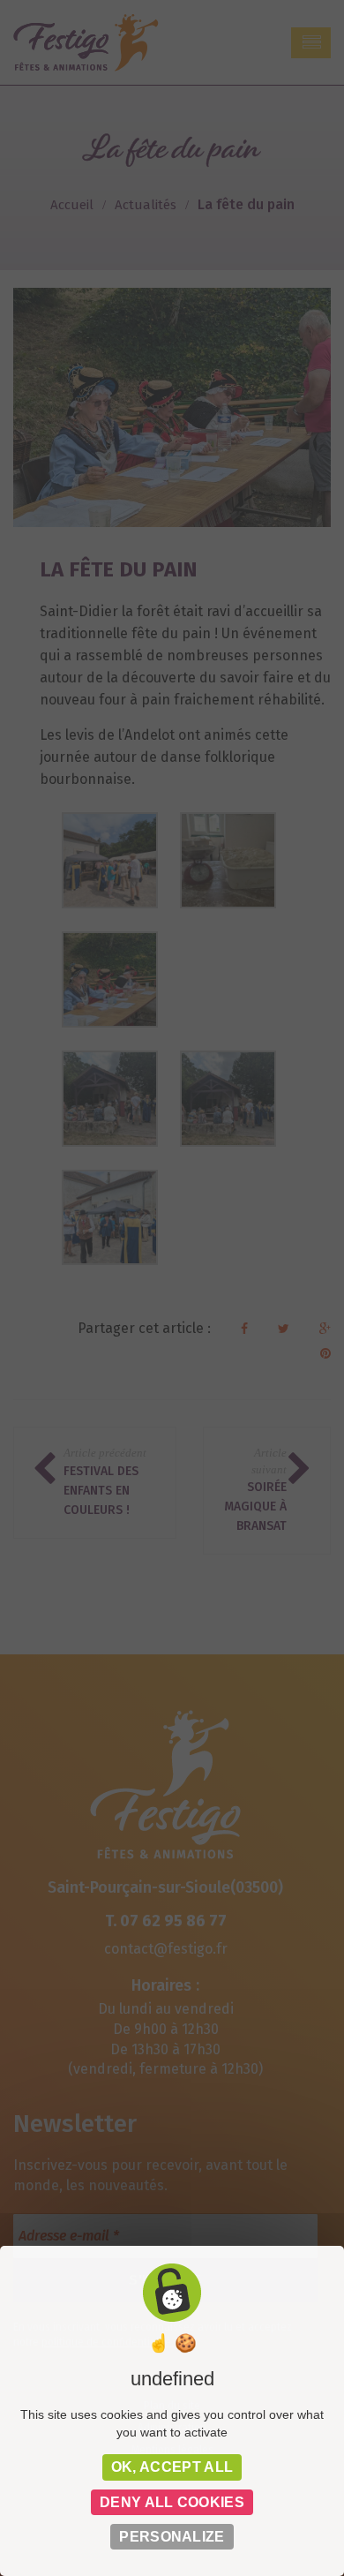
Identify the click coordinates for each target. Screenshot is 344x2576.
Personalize (172, 2537)
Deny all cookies (172, 2502)
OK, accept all (172, 2467)
